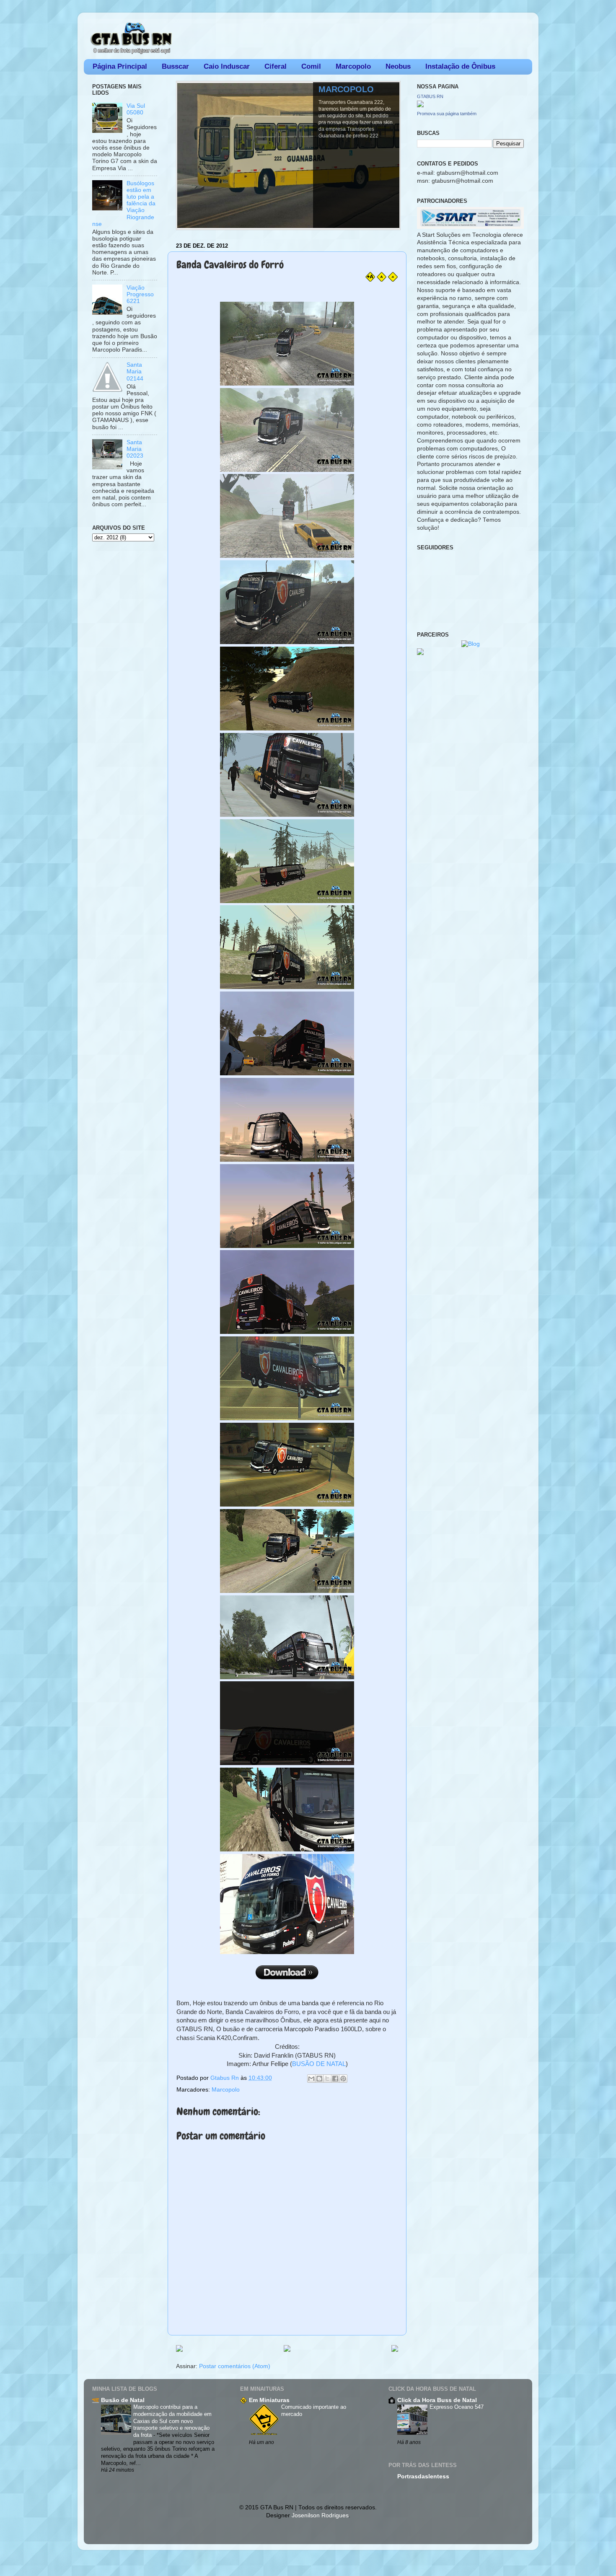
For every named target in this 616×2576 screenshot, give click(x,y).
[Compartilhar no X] (327, 2079)
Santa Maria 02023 (135, 449)
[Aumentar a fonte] (370, 280)
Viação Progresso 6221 (140, 294)
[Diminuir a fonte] (393, 280)
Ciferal (276, 66)
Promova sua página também (447, 114)
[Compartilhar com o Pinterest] (343, 2079)
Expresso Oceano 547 (457, 2407)
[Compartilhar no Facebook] (335, 2079)
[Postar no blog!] (319, 2079)
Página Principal (120, 66)
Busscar (175, 66)
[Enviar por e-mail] (311, 2079)
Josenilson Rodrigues (320, 2515)
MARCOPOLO (346, 89)
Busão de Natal (123, 2400)
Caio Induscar (227, 66)
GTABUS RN (430, 96)
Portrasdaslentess (423, 2476)
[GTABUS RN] (420, 105)
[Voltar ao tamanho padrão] (382, 280)
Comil (311, 66)
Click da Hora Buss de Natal (437, 2400)
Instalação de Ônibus (460, 66)
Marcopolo (353, 66)
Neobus (398, 66)
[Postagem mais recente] (179, 2349)
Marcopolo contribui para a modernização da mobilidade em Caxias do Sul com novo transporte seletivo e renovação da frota (172, 2421)
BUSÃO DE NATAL (319, 2064)
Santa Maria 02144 (135, 372)
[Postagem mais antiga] (395, 2349)
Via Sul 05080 (136, 109)
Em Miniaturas (269, 2400)
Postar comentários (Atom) (235, 2366)
